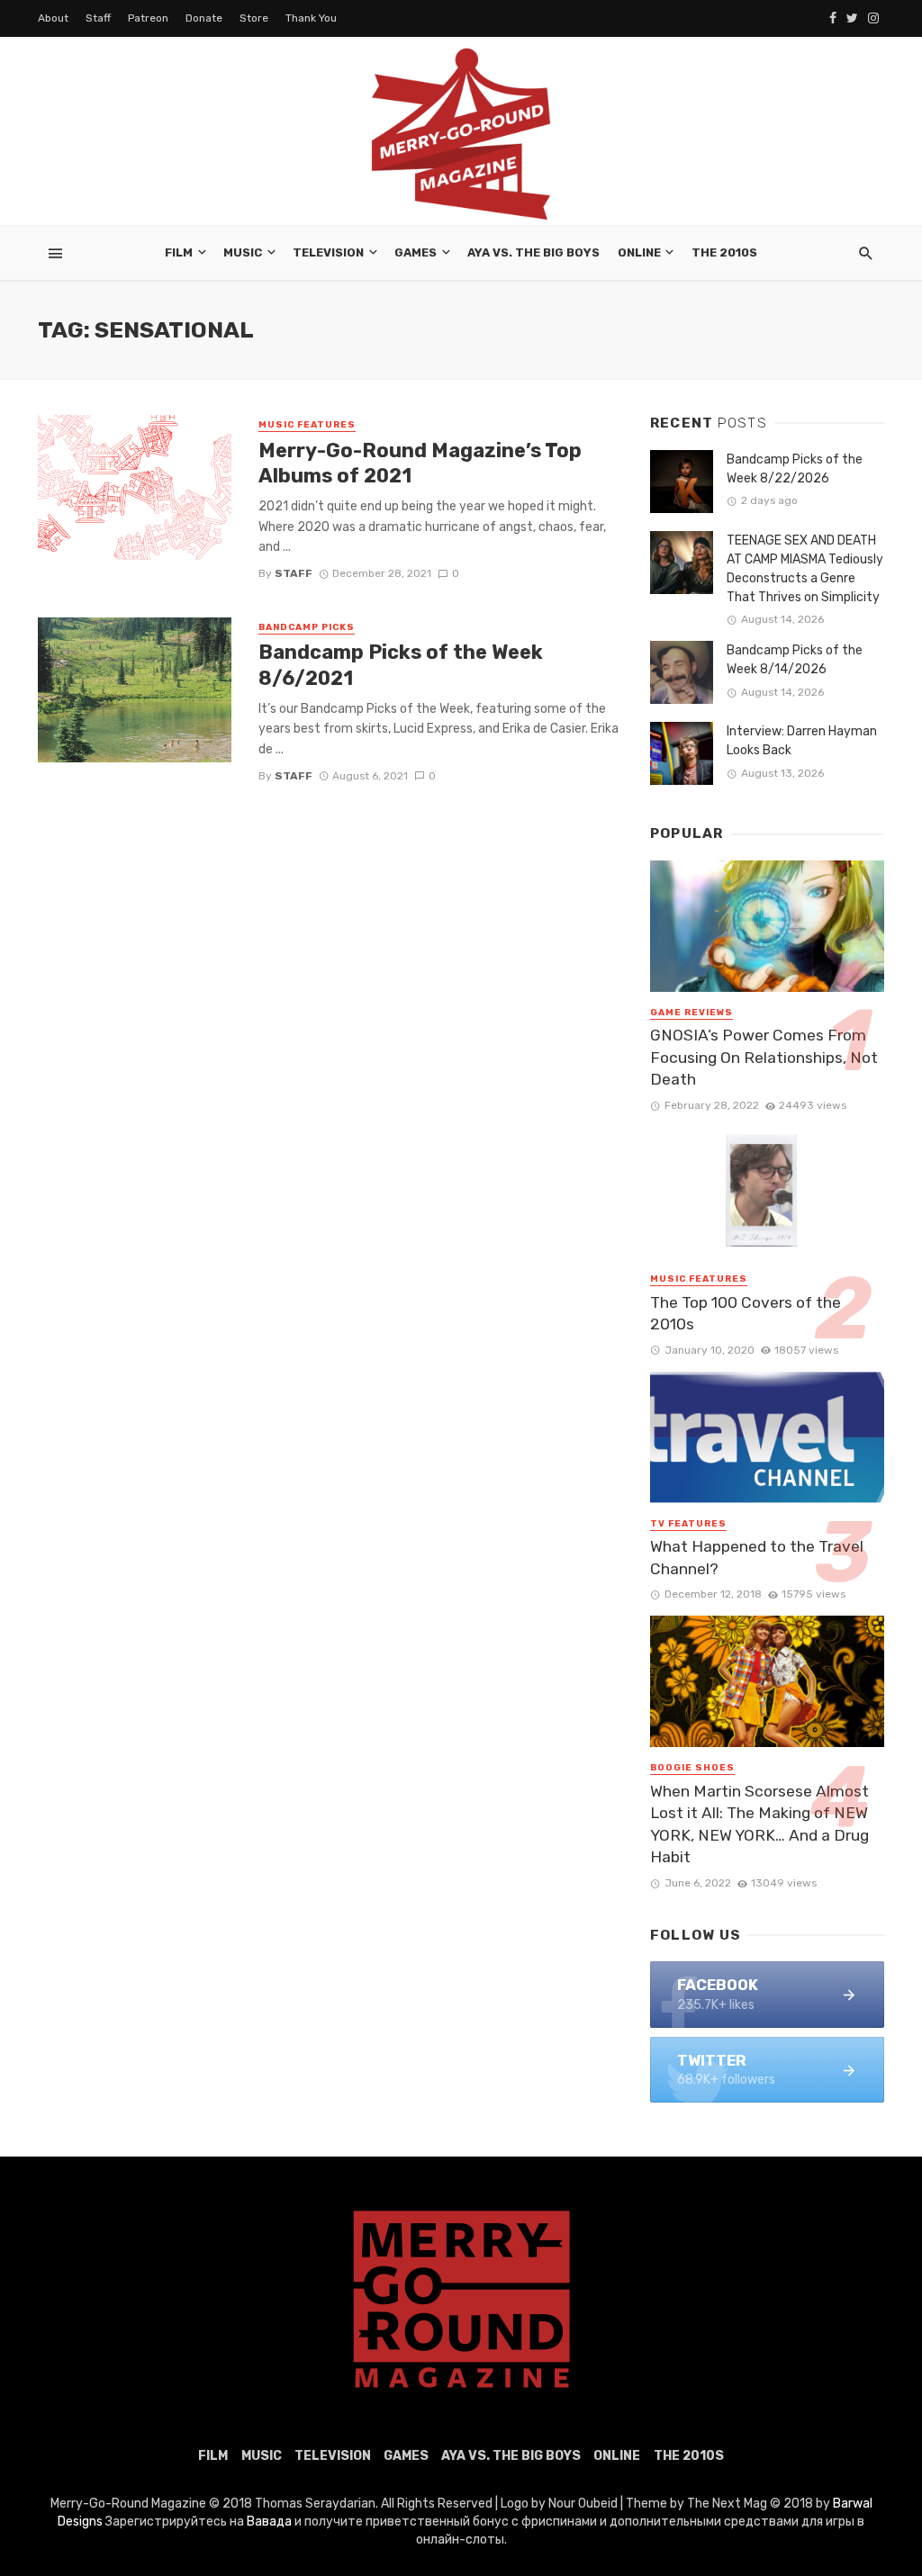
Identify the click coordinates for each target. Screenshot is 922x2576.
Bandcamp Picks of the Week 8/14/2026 (795, 660)
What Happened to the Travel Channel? (757, 1558)
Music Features (307, 425)
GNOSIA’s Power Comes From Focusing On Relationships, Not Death (764, 1057)
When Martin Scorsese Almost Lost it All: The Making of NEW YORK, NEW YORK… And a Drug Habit (759, 1824)
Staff (98, 18)
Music (243, 252)
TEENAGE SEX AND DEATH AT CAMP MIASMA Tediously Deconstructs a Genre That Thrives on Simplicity (805, 569)
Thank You (311, 18)
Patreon (148, 18)
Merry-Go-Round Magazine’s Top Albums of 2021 (420, 463)
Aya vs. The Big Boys (533, 252)
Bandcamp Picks (307, 627)
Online (639, 252)
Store (254, 18)
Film (179, 252)
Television (328, 252)
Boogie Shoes (692, 1768)
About (53, 18)
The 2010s (724, 252)
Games (416, 252)
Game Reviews (691, 1013)
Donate (204, 18)
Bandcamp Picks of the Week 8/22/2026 (795, 469)
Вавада (269, 2522)
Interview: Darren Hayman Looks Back (802, 741)
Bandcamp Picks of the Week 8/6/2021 (401, 665)
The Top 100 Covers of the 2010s (746, 1314)
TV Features (688, 1524)
